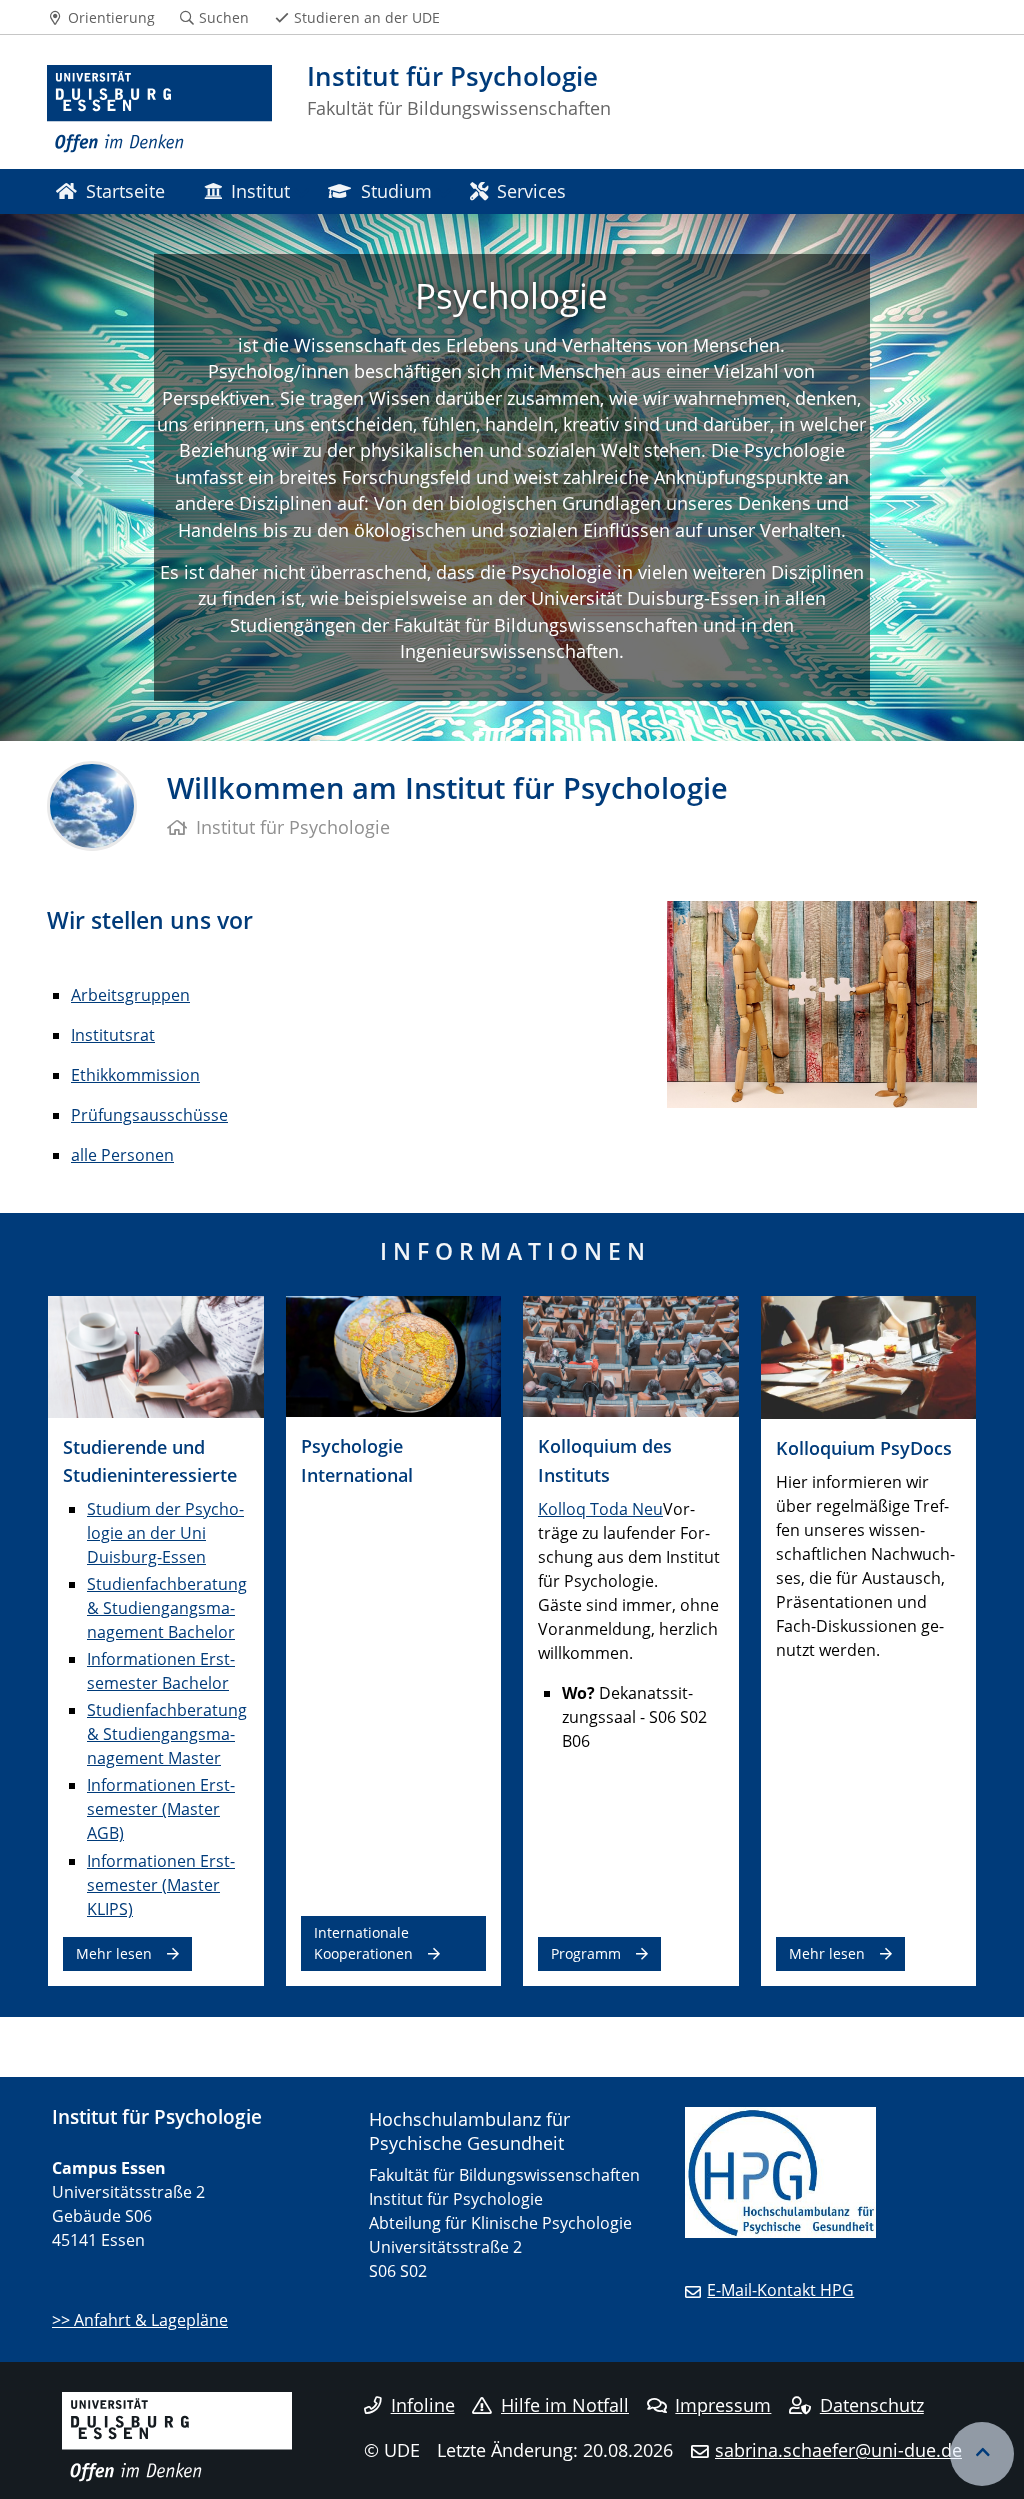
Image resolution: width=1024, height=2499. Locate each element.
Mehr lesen (114, 1953)
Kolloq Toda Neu (600, 1509)
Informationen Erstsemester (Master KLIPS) (161, 1885)
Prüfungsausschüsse (149, 1115)
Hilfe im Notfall (565, 2405)
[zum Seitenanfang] (982, 2454)
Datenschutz (872, 2405)
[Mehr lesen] (156, 1355)
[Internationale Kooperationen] (394, 1355)
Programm (586, 1953)
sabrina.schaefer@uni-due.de (838, 2450)
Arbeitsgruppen (130, 995)
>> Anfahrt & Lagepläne (140, 2320)
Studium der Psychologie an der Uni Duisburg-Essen (165, 1533)
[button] (77, 477)
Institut (260, 190)
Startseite (125, 190)
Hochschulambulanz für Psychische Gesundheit (469, 2130)
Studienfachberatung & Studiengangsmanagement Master (167, 1734)
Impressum (723, 2405)
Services (531, 190)
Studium (396, 190)
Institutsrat (113, 1035)
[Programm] (631, 1355)
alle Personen (122, 1155)
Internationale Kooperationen (363, 1942)
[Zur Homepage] (159, 109)
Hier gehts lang (512, 458)
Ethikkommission (135, 1075)
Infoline (423, 2405)
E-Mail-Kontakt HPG (780, 2290)
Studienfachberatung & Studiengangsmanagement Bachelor (167, 1608)
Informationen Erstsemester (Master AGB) (161, 1809)
